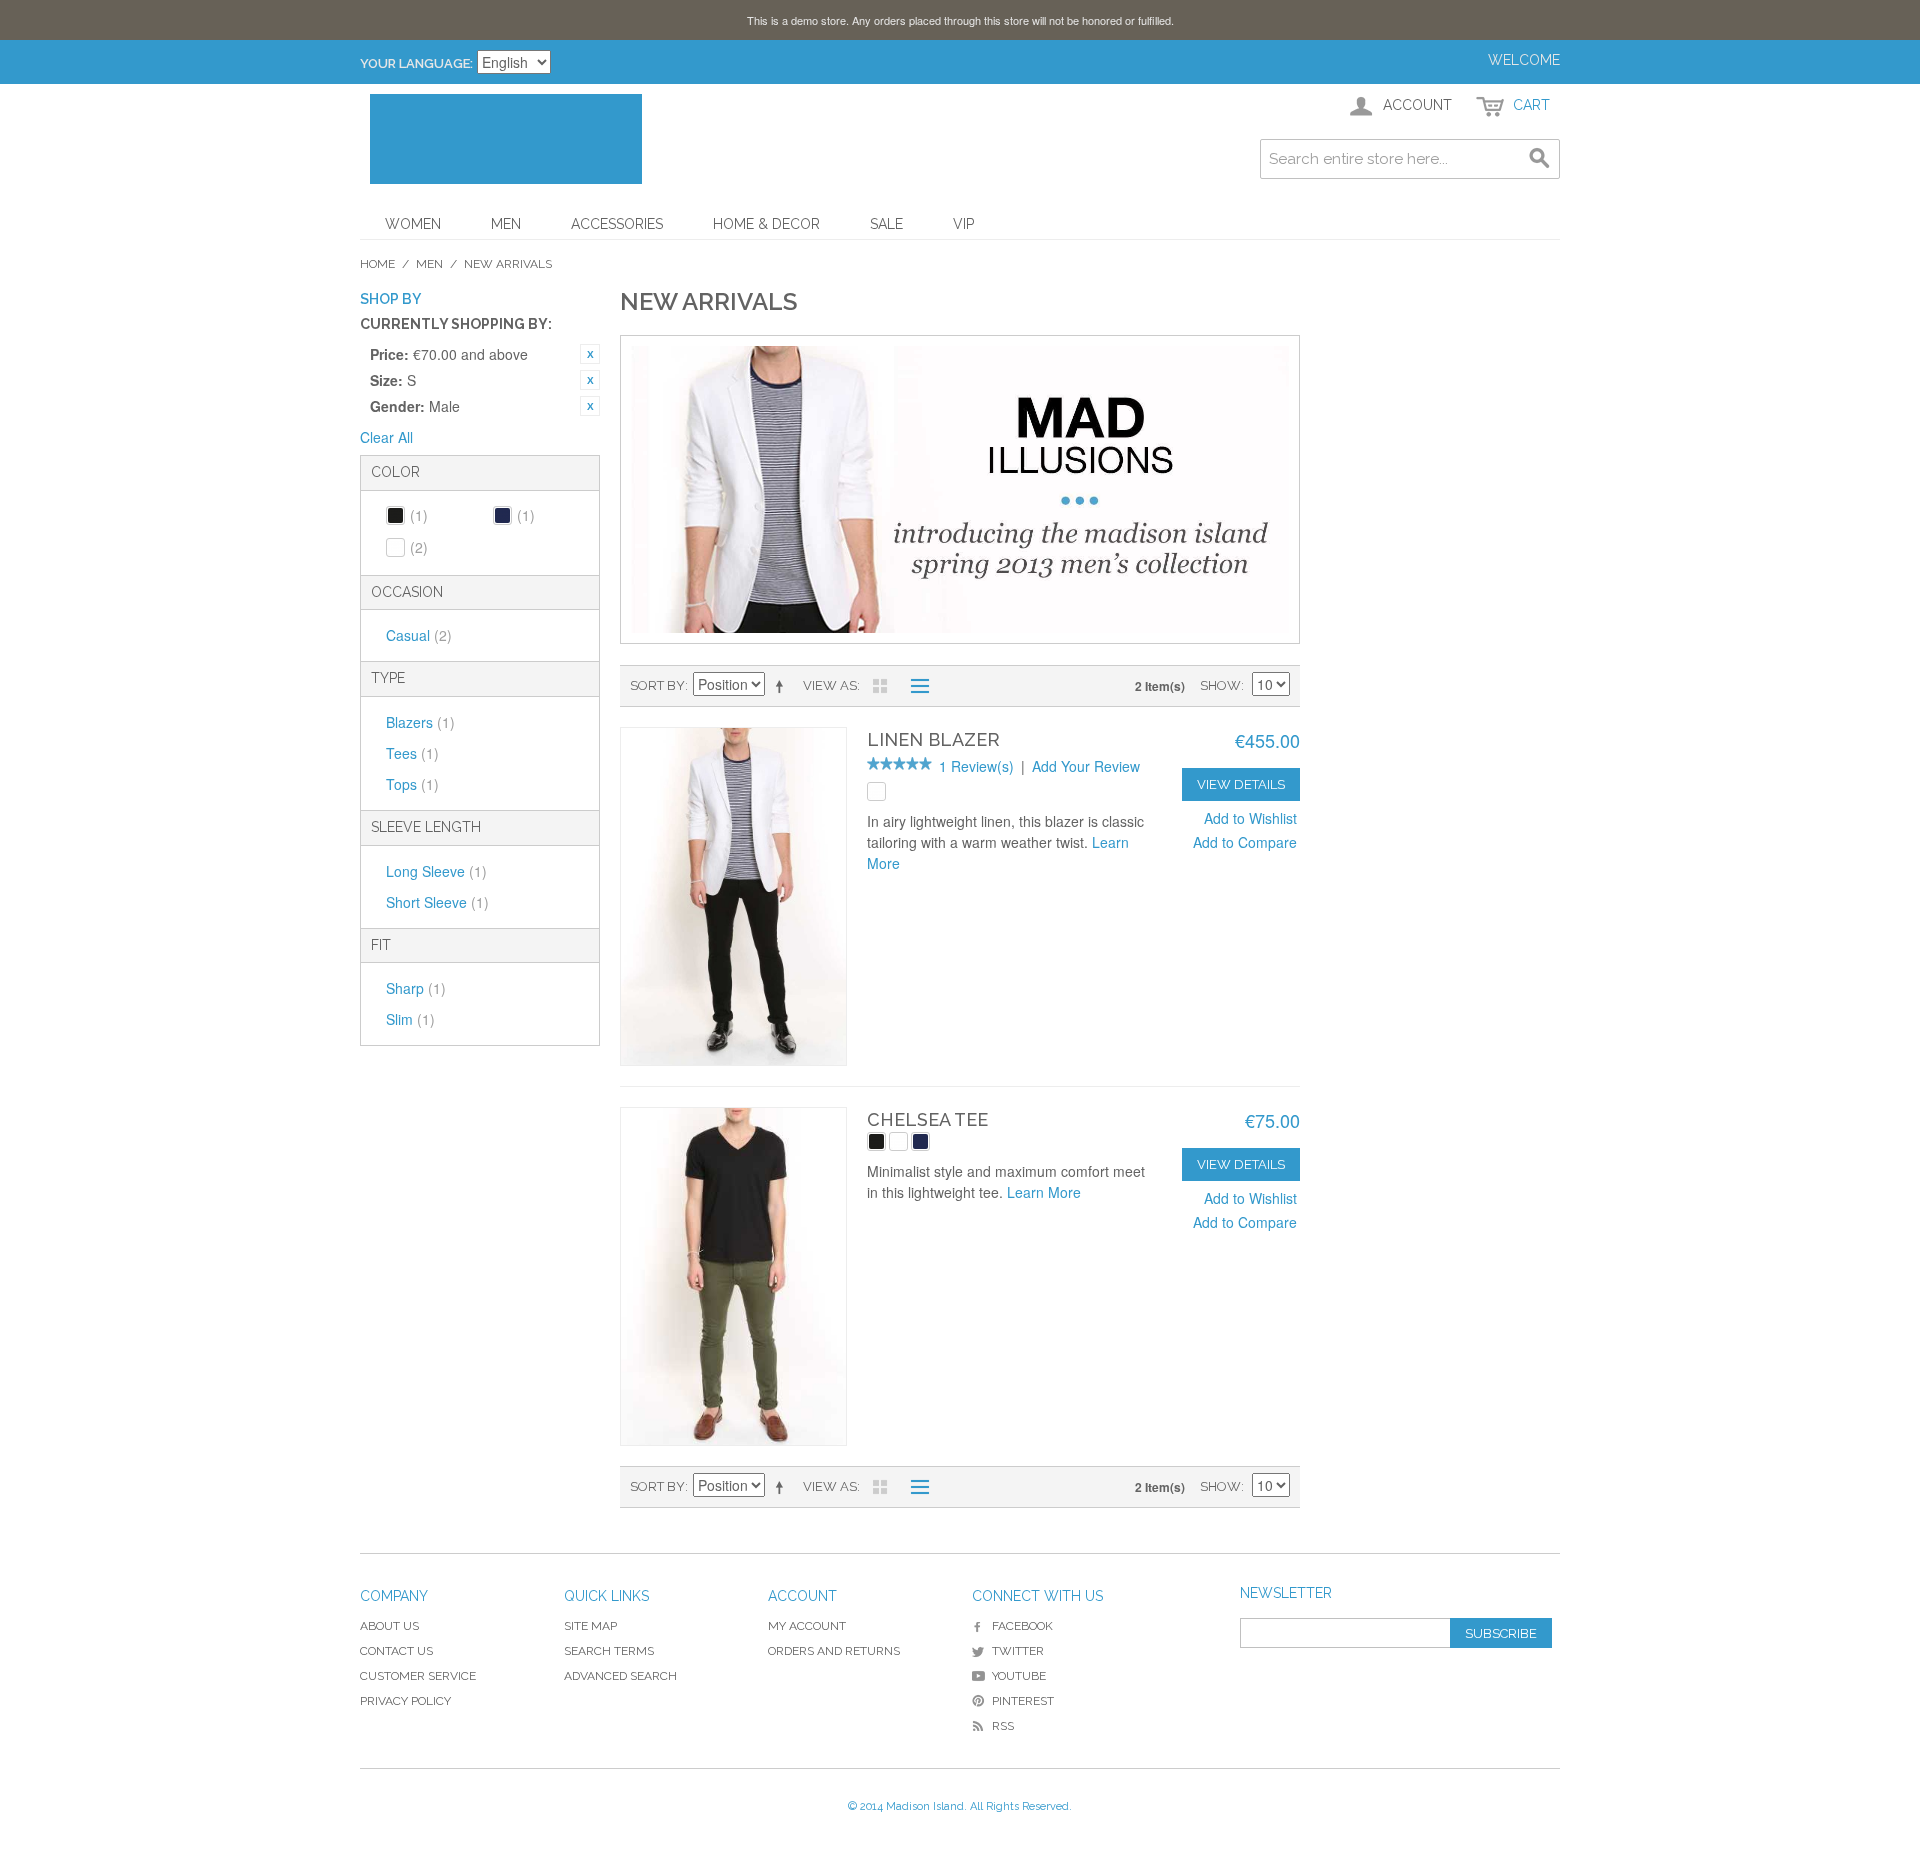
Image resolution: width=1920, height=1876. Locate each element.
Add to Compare (1245, 842)
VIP (963, 224)
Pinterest (1023, 1701)
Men (506, 224)
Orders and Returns (834, 1651)
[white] (876, 791)
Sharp (416, 988)
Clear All (386, 437)
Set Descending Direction (783, 686)
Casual (419, 635)
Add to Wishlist (1250, 818)
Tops (412, 784)
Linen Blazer (933, 739)
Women (413, 224)
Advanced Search (620, 1676)
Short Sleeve (437, 902)
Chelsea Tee (927, 1119)
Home (377, 264)
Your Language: (416, 63)
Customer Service (418, 1676)
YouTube (1019, 1676)
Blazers (420, 722)
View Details (1241, 784)
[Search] (1540, 159)
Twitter (1018, 1651)
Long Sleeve (436, 871)
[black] (876, 1141)
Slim (410, 1019)
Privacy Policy (405, 1701)
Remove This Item (590, 354)
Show (1220, 685)
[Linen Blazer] (733, 896)
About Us (389, 1626)
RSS (1003, 1726)
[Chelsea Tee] (733, 1276)
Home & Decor (766, 224)
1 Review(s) (976, 766)
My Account (807, 1626)
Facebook (1022, 1626)
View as (830, 685)
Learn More (1044, 1192)
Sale (886, 224)
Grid (880, 686)
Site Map (590, 1626)
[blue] (920, 1141)
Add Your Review (1086, 766)
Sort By (657, 685)
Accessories (617, 224)
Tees (412, 753)
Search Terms (609, 1651)
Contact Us (396, 1651)
